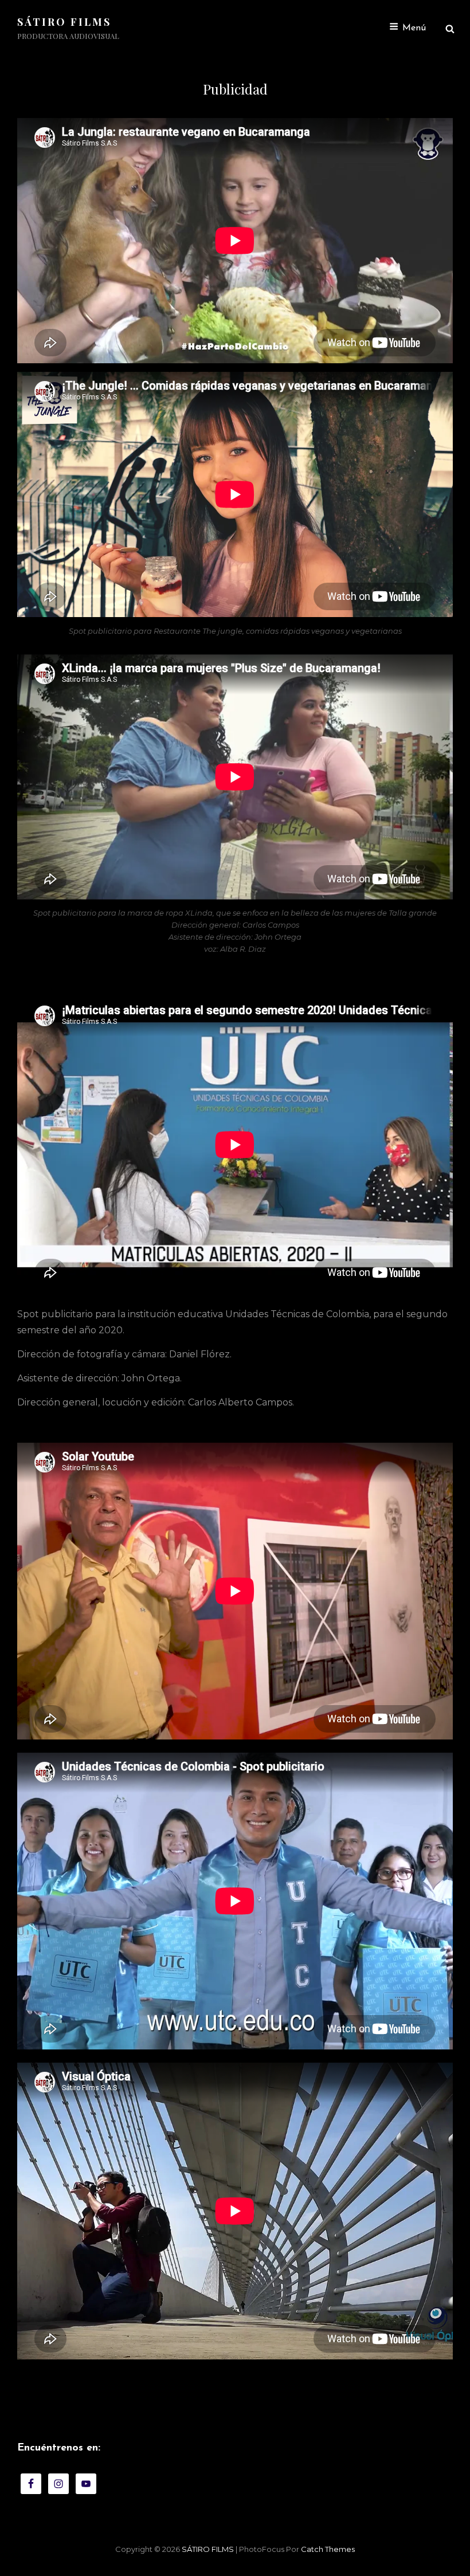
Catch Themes (328, 2549)
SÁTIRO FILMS (64, 22)
